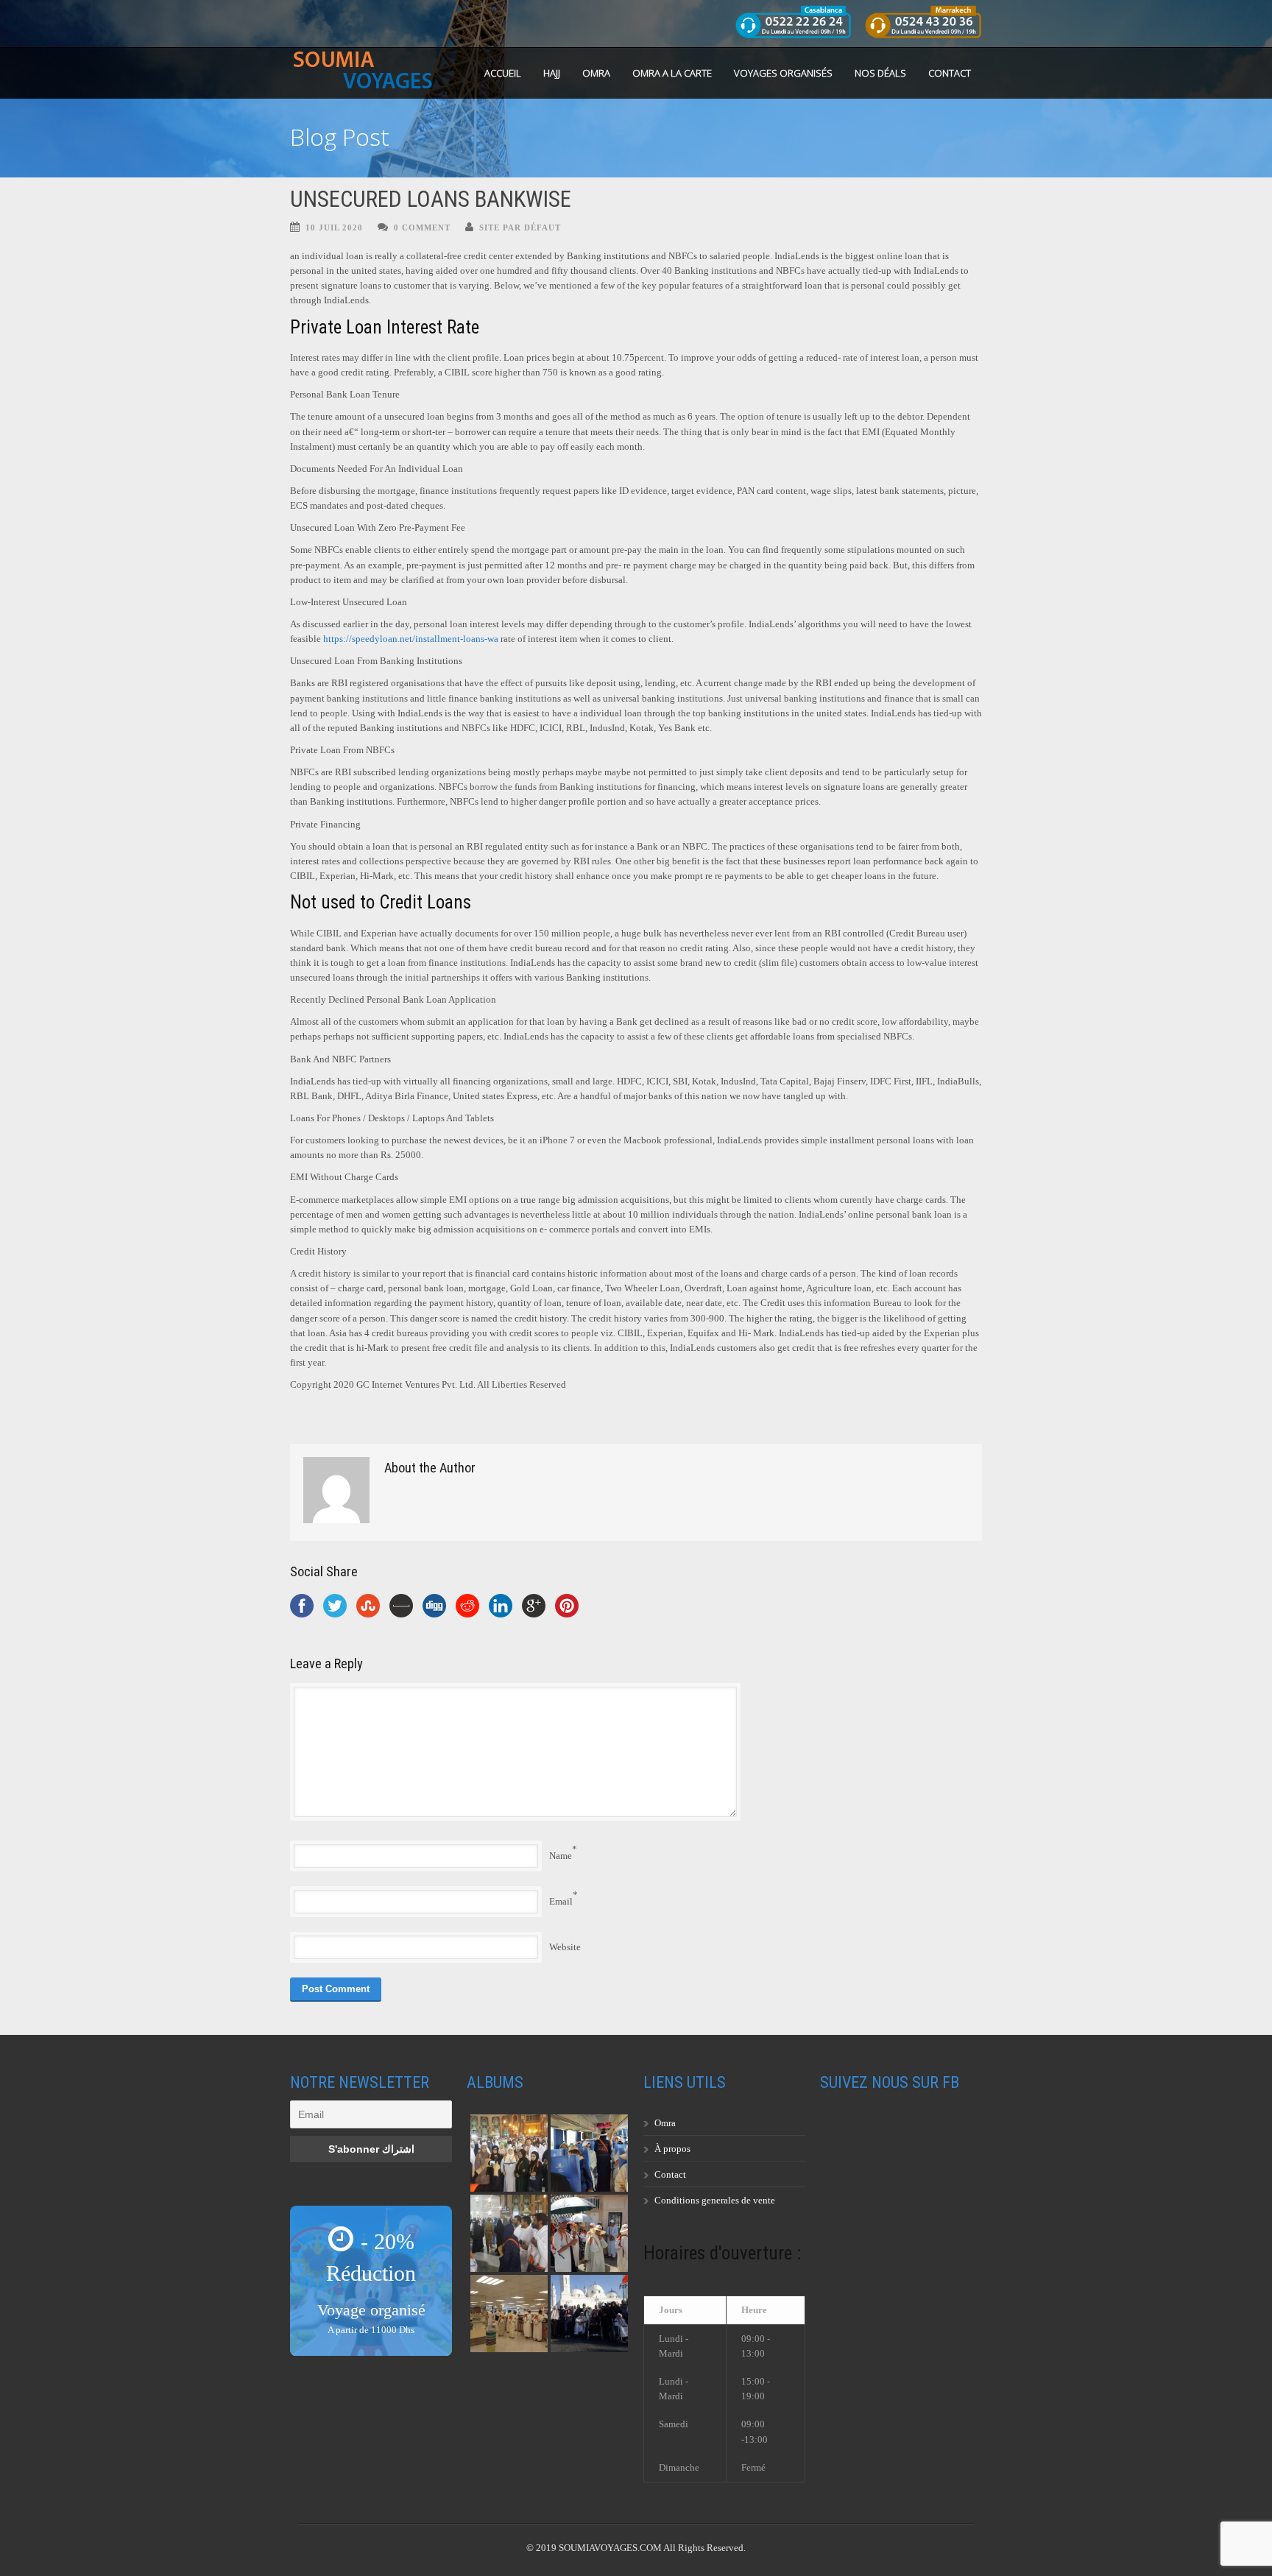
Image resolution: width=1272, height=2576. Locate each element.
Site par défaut (520, 227)
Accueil (503, 73)
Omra (665, 2123)
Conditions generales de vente (715, 2200)
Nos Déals (880, 73)
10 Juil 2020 (334, 227)
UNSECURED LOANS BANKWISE (431, 199)
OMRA (596, 73)
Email (561, 1901)
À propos (672, 2149)
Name (561, 1856)
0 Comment (422, 227)
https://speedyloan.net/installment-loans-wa (411, 639)
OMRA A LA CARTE (672, 73)
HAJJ (552, 73)
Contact (950, 73)
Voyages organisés (783, 73)
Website (565, 1947)
